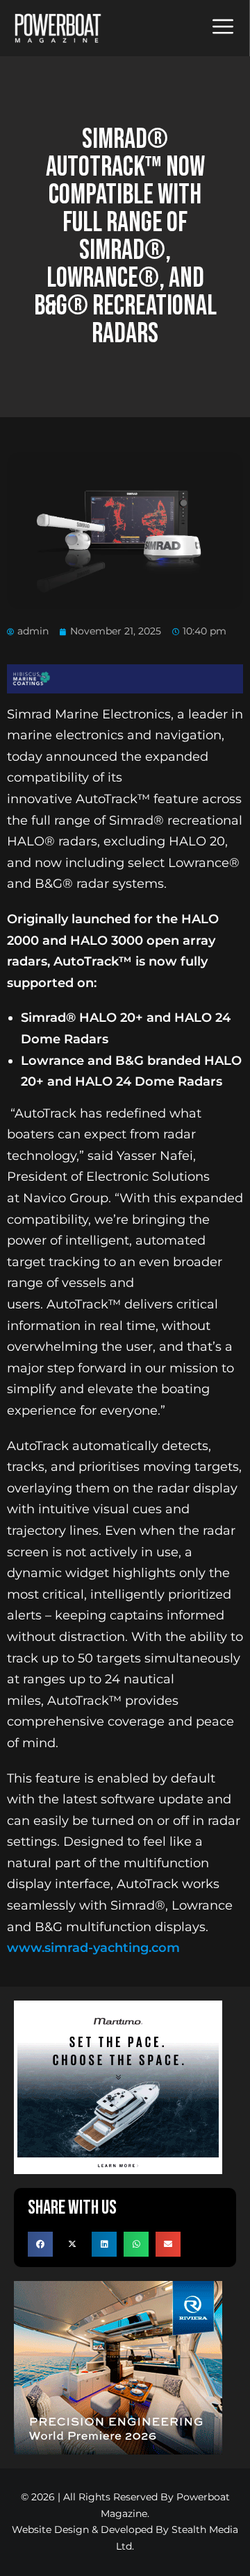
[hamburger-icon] (223, 28)
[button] (40, 2244)
